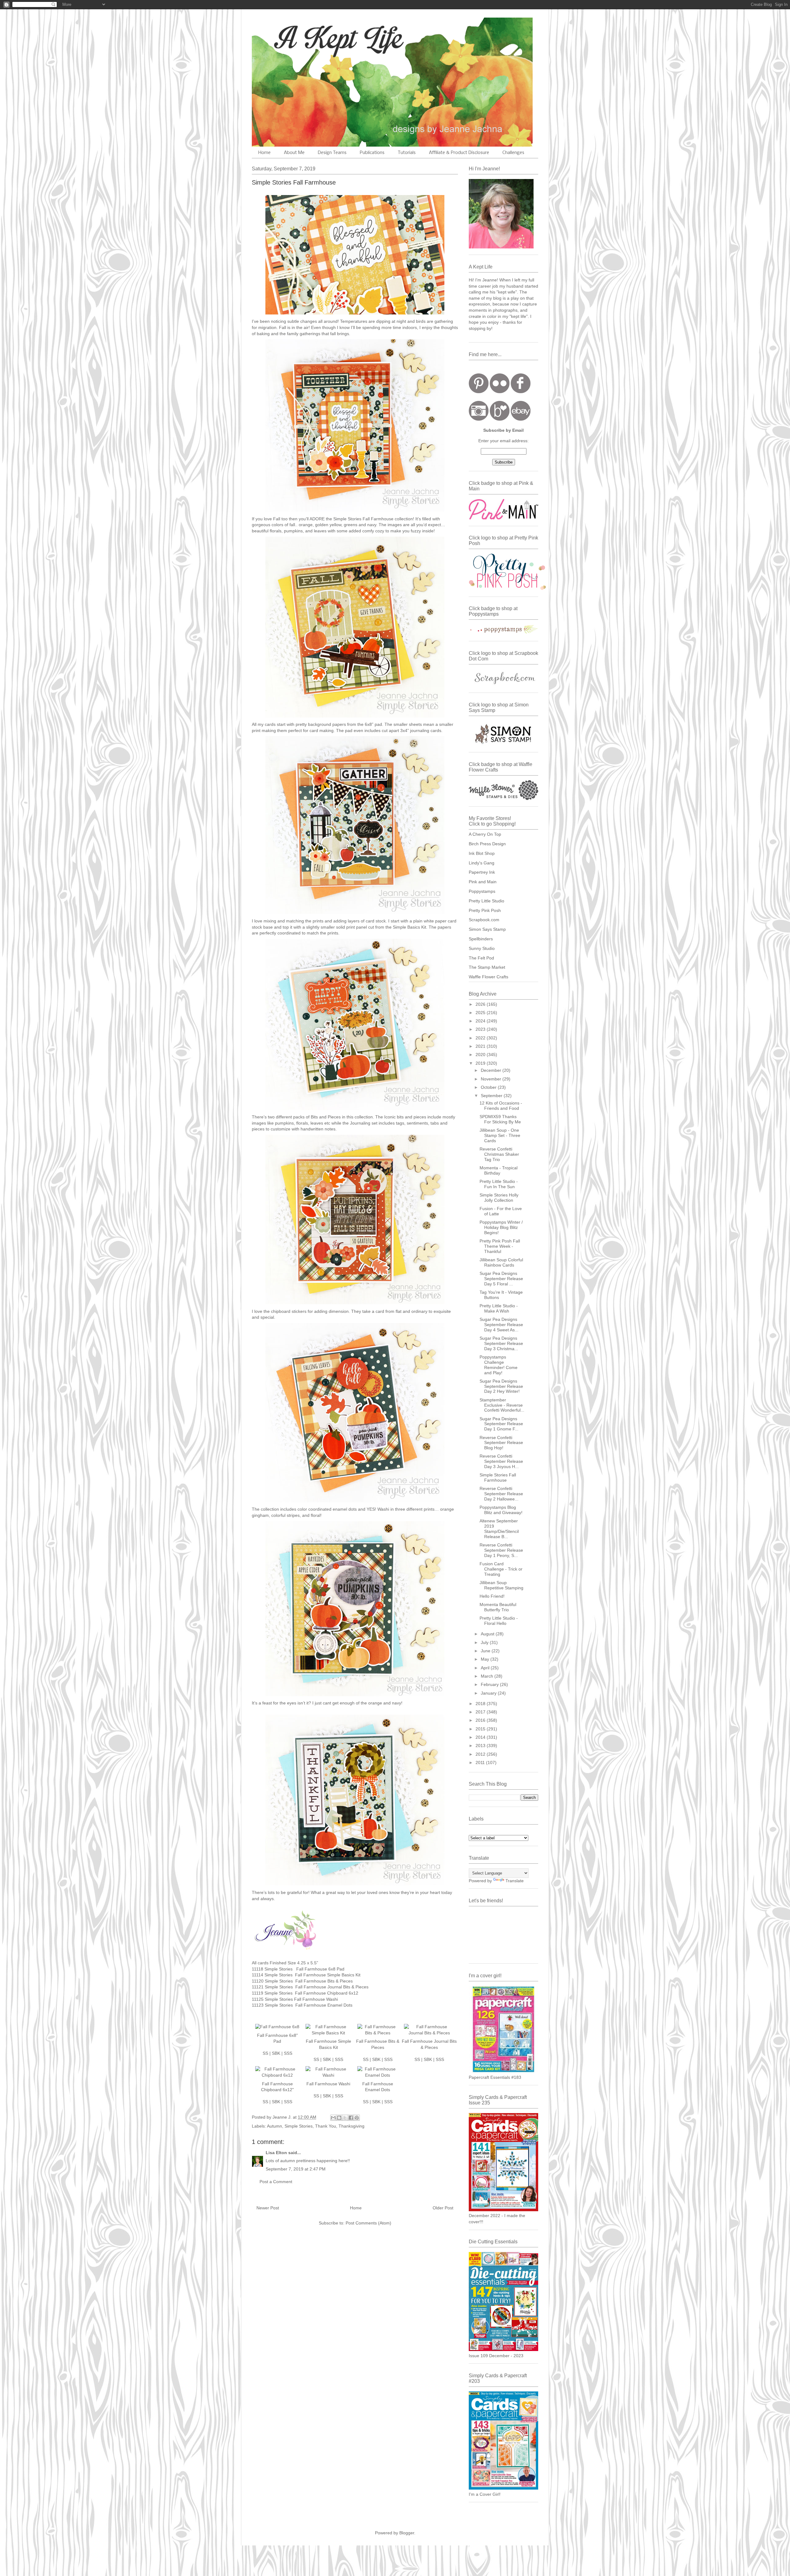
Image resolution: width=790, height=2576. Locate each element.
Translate (515, 1881)
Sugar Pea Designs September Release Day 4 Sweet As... (501, 1325)
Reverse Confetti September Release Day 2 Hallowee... (501, 1494)
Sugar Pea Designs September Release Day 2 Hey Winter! (501, 1386)
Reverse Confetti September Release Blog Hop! (501, 1443)
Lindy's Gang (482, 863)
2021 (481, 1046)
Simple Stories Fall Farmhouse (498, 1477)
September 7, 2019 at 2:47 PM (296, 2169)
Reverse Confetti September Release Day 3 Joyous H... (501, 1461)
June (486, 1651)
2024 (481, 1021)
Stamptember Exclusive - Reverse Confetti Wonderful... (502, 1405)
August (488, 1634)
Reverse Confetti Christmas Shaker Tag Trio (499, 1154)
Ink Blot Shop (482, 853)
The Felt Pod (481, 958)
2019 (481, 1063)
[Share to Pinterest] (357, 2118)
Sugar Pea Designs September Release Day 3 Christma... (501, 1343)
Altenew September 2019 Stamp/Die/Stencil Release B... (499, 1529)
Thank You (326, 2126)
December (492, 1070)
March (488, 1676)
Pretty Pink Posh (485, 910)
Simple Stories (299, 2126)
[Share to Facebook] (351, 2118)
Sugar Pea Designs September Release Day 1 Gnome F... (501, 1424)
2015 (481, 1729)
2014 (481, 1737)
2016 (481, 1720)
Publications (372, 153)
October (489, 1087)
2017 (481, 1712)
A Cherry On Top (485, 834)
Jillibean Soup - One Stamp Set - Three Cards (500, 1135)
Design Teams (332, 153)
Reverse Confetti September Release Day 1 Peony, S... (501, 1550)
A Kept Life (305, 38)
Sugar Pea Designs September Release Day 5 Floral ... (501, 1279)
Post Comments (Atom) (368, 2223)
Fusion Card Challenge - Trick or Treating (501, 1569)
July (485, 1642)
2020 (481, 1055)
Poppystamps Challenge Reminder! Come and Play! (499, 1365)
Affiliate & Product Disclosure (459, 153)
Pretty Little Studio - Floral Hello (499, 1621)
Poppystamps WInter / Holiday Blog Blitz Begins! (501, 1227)
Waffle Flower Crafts (489, 977)
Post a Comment (276, 2182)
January (489, 1693)
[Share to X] (345, 2118)
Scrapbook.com (484, 920)
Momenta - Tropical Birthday (499, 1170)
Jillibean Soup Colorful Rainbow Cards (501, 1262)
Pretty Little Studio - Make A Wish (499, 1308)
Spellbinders (481, 939)
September (492, 1096)
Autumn (274, 2126)
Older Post (443, 2208)
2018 (481, 1704)
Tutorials (407, 153)
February (490, 1684)
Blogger (407, 2533)
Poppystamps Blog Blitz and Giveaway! (501, 1510)
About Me (294, 153)
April (486, 1668)
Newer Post (268, 2208)
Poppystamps (482, 891)
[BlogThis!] (339, 2118)
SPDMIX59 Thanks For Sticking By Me (500, 1119)
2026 (481, 1004)
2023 (481, 1029)
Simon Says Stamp (487, 929)
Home (264, 153)
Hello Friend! (492, 1596)
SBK (276, 2053)
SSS (288, 2053)
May (486, 1659)
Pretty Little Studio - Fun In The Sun (499, 1184)
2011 (481, 1762)
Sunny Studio (482, 948)
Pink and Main (483, 882)
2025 (481, 1013)
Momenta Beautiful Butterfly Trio (498, 1607)
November (492, 1079)
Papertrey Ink (482, 872)
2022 (481, 1038)
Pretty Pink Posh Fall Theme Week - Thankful (500, 1246)
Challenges (513, 153)
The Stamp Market (487, 967)
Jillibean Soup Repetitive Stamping (501, 1585)
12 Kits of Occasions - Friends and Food (501, 1106)
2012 (481, 1754)
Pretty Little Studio (486, 901)
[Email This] (333, 2118)
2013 (481, 1746)
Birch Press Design (487, 844)
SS (265, 2053)
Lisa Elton (276, 2153)
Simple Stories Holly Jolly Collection (499, 1198)
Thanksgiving (351, 2126)
